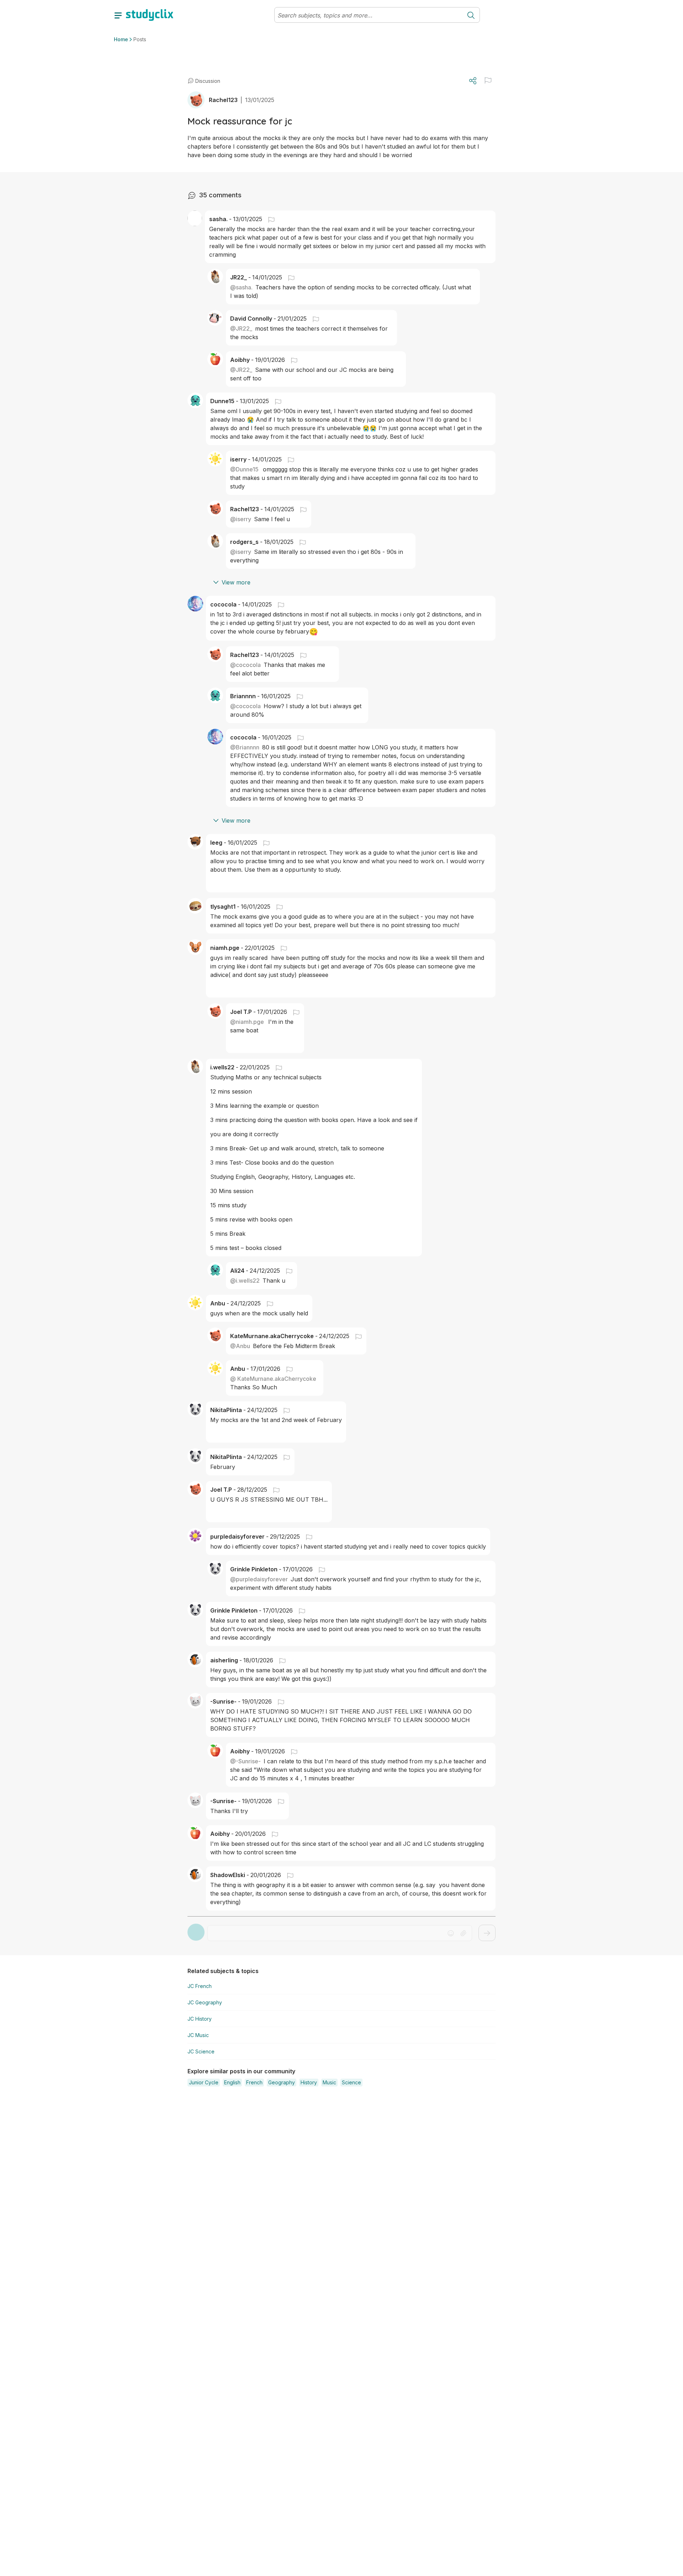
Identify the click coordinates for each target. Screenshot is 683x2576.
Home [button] (121, 39)
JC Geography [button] (205, 2002)
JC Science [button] (201, 2051)
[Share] (473, 81)
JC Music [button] (198, 2035)
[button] (488, 80)
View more (236, 582)
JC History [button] (200, 2019)
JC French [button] (200, 1986)
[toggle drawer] (118, 15)
